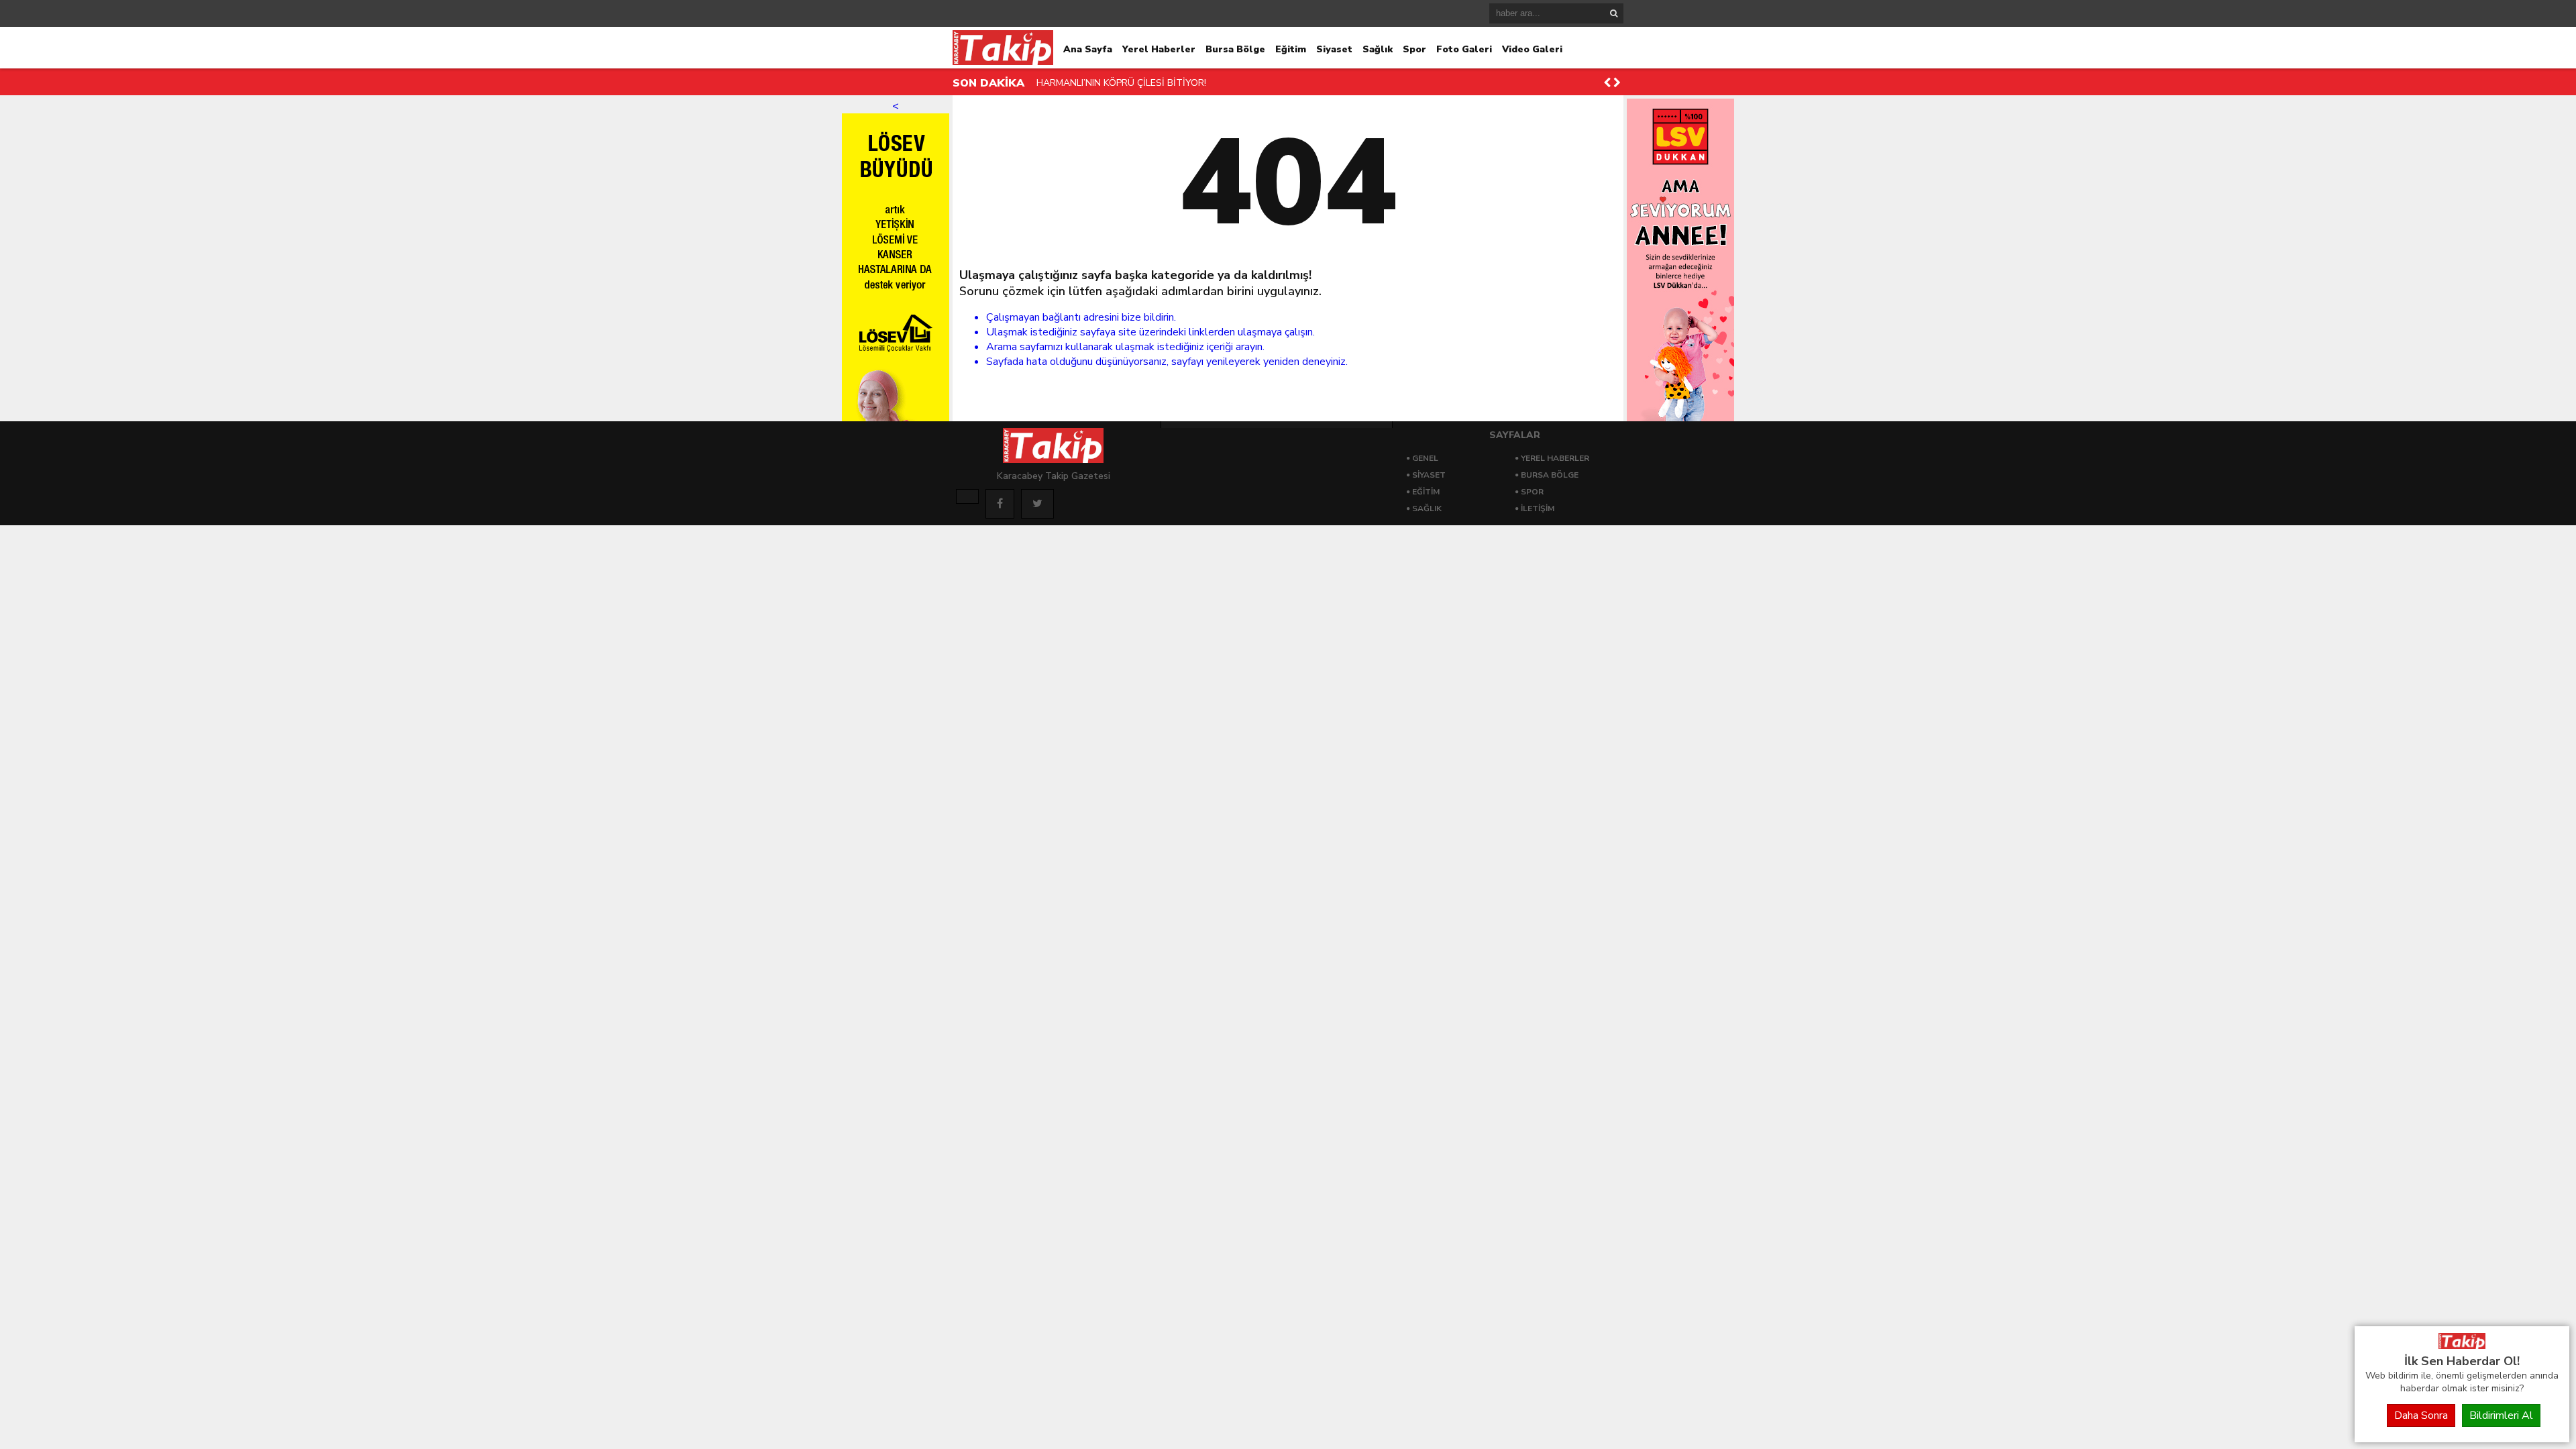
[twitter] (1037, 504)
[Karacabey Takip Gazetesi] (2462, 1346)
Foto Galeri (1464, 49)
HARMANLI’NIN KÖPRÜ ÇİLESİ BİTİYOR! (1121, 83)
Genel (1425, 458)
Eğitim (1291, 49)
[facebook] (1000, 504)
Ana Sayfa (1088, 49)
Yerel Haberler (1159, 49)
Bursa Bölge (1235, 49)
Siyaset (1334, 49)
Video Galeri (1532, 49)
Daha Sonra (2421, 1415)
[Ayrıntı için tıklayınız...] (967, 496)
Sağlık (1378, 49)
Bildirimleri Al (2501, 1415)
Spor (1414, 49)
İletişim (1538, 508)
